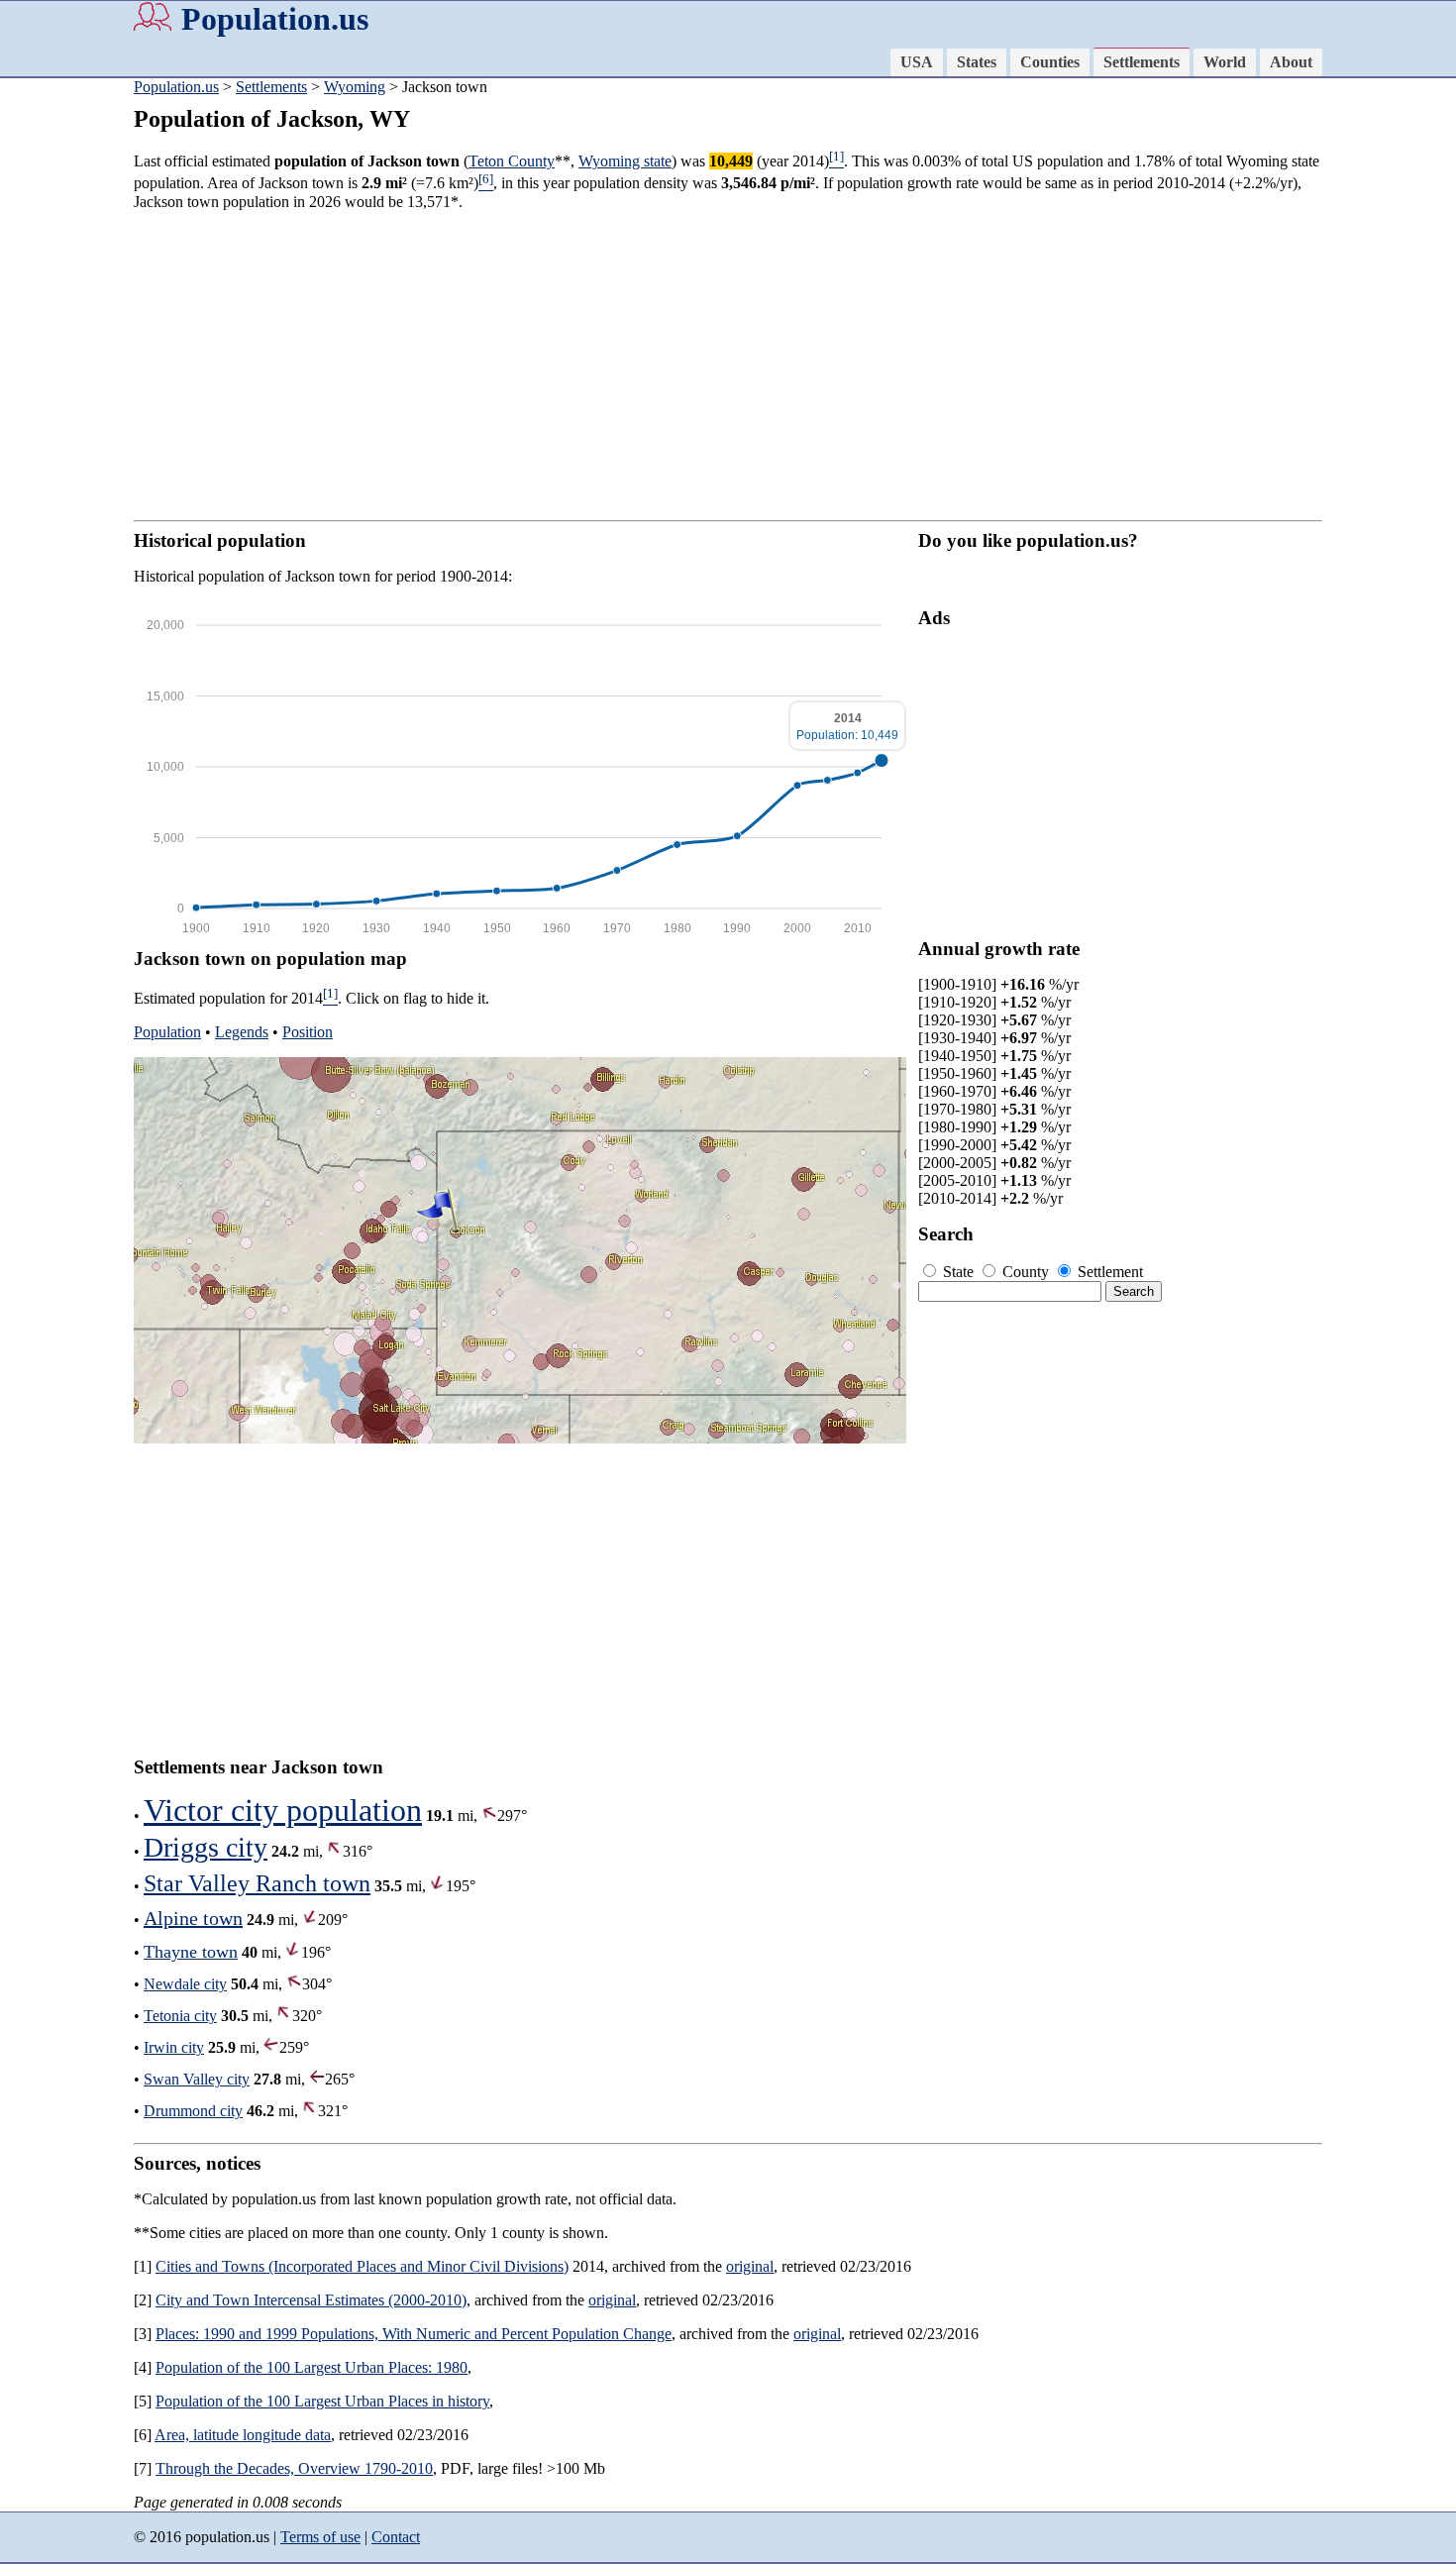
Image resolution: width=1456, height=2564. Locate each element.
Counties (1050, 62)
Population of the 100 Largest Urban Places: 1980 (312, 2367)
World (1225, 62)
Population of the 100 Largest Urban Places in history (322, 2401)
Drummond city (193, 2111)
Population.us (275, 19)
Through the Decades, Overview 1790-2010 (294, 2468)
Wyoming (355, 87)
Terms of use (320, 2537)
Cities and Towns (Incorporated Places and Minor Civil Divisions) (362, 2266)
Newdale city (185, 1984)
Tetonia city (180, 2016)
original (750, 2266)
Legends (242, 1032)
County (1026, 1272)
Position (308, 1032)
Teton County (512, 161)
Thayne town (191, 1952)
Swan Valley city (197, 2079)
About (1291, 62)
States (977, 62)
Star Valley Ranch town (257, 1883)
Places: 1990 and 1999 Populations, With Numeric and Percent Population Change (414, 2334)
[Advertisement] (728, 366)
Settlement (1108, 1272)
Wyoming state (625, 161)
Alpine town (193, 1918)
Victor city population (283, 1810)
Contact (396, 2537)
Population (167, 1032)
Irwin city (174, 2047)
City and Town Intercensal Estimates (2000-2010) (311, 2300)
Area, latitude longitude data (243, 2435)
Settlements (1142, 62)
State (958, 1272)
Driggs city (206, 1847)
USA (917, 62)
